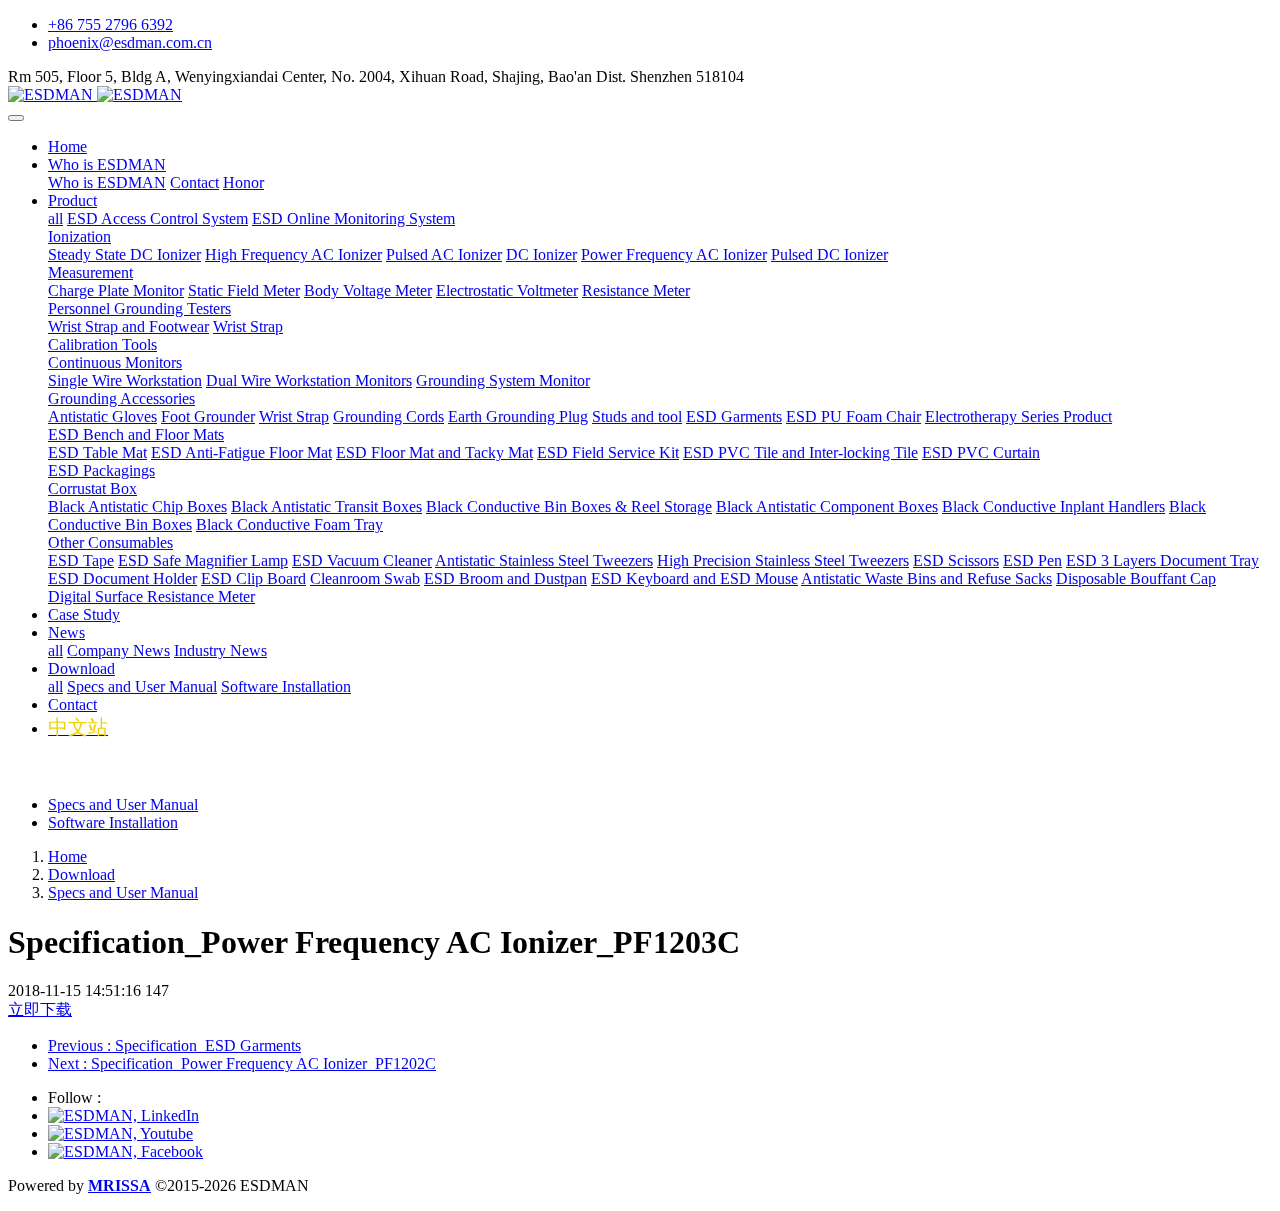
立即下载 (40, 1009)
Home (67, 146)
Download (81, 874)
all (55, 218)
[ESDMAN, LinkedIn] (123, 1115)
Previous (174, 1045)
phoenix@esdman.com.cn (130, 42)
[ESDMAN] (640, 95)
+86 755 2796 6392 (110, 24)
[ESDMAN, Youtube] (120, 1133)
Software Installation (113, 822)
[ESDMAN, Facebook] (125, 1151)
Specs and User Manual (123, 804)
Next (242, 1063)
